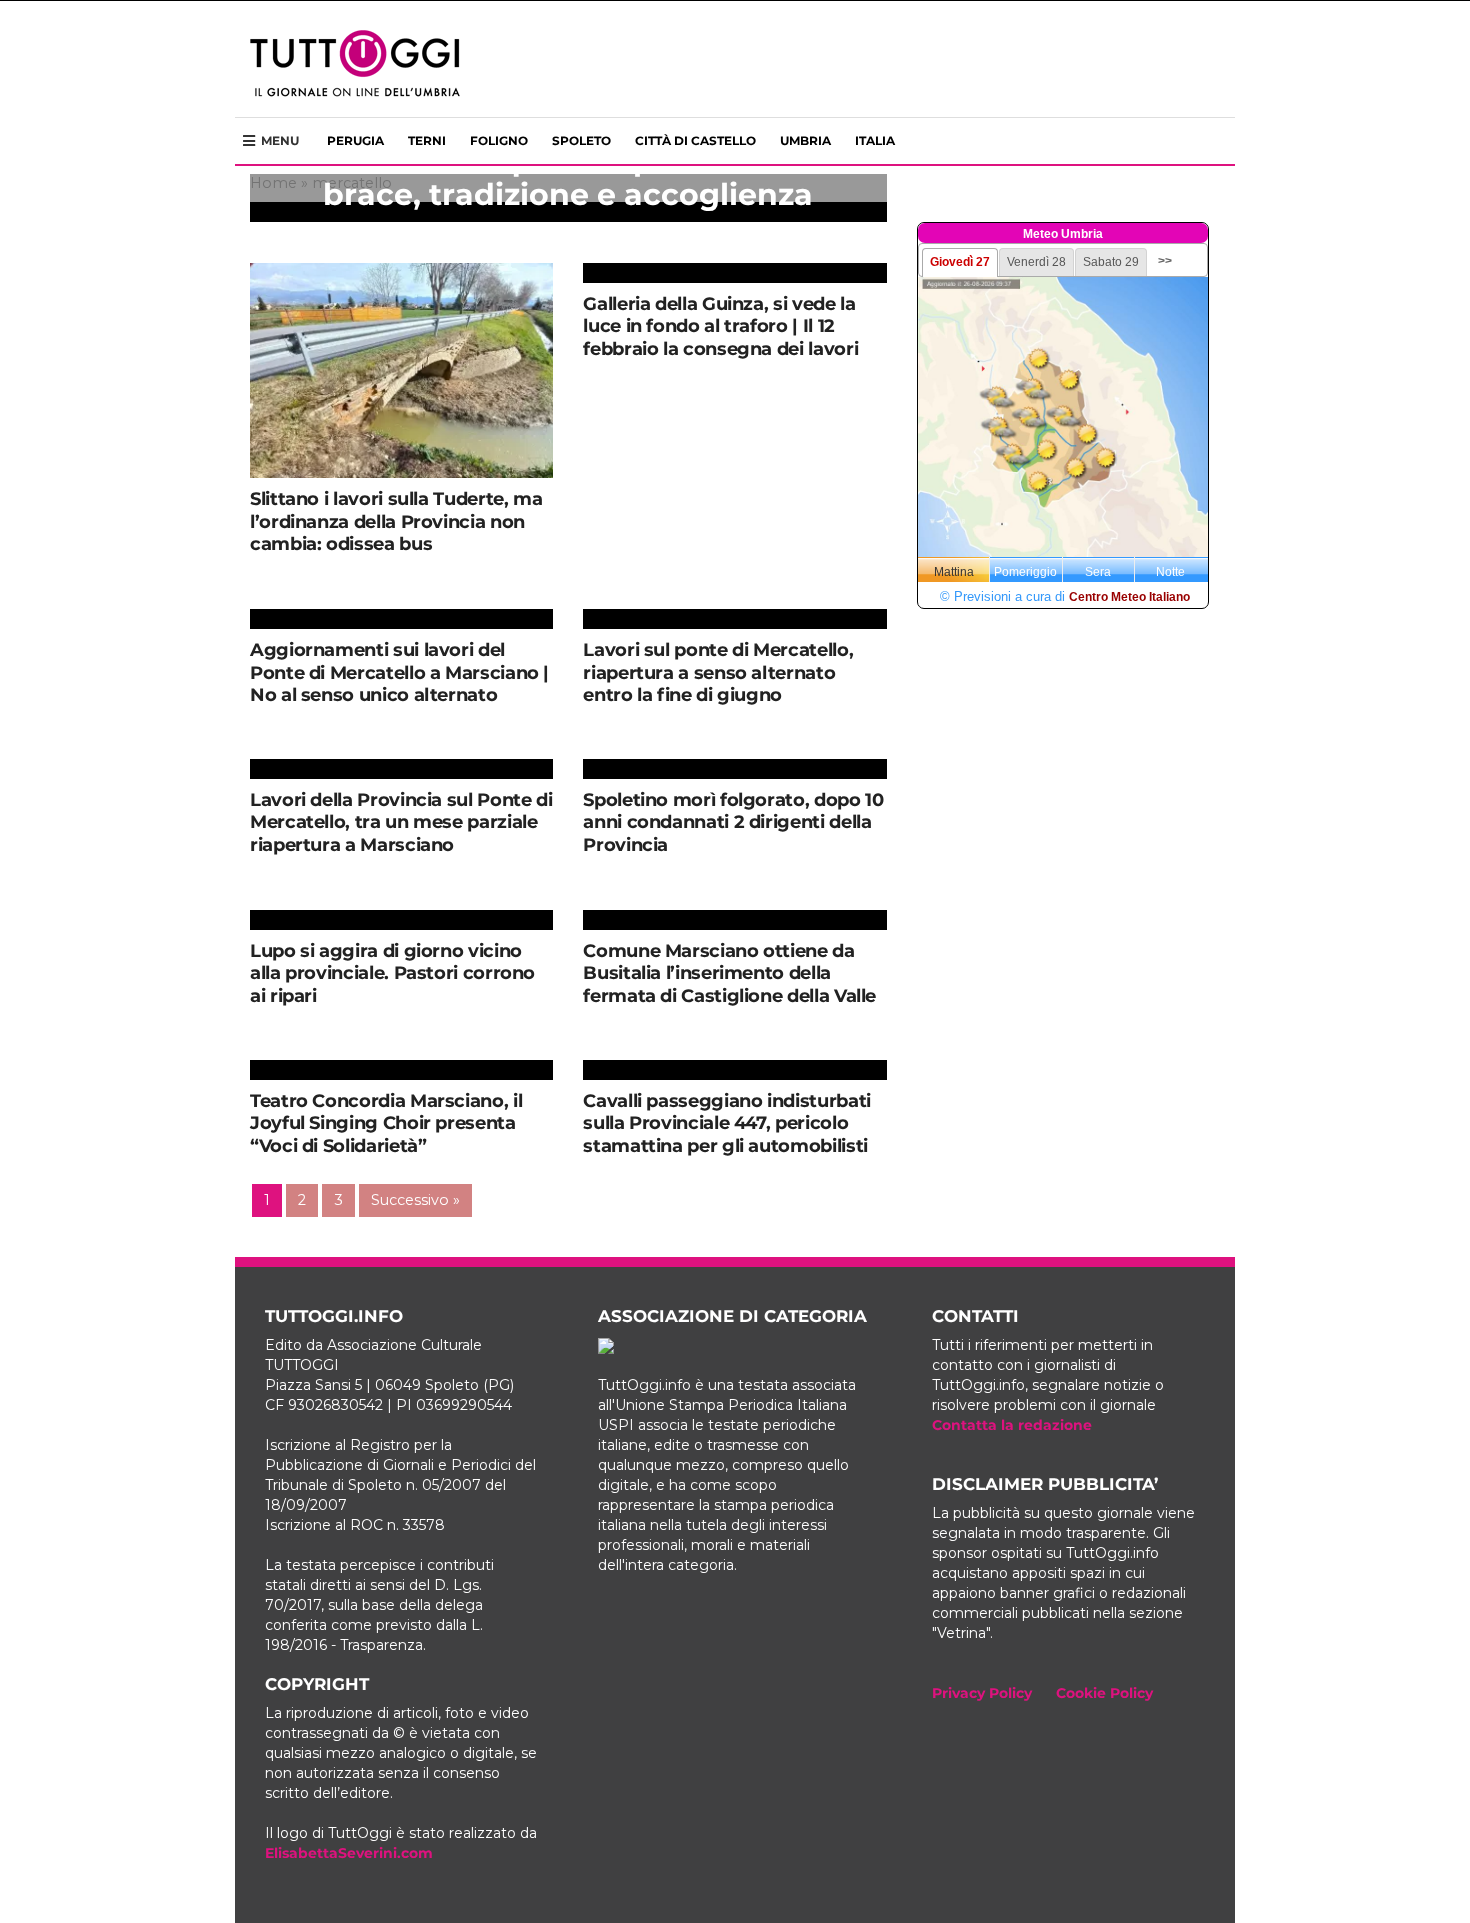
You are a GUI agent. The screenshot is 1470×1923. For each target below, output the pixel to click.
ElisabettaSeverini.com (349, 1853)
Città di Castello (695, 140)
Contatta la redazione (1012, 1425)
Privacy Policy (982, 1693)
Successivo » (415, 1200)
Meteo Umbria (1063, 234)
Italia (875, 140)
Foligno (499, 140)
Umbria (805, 140)
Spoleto (581, 140)
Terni (427, 140)
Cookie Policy (1104, 1693)
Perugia (355, 140)
